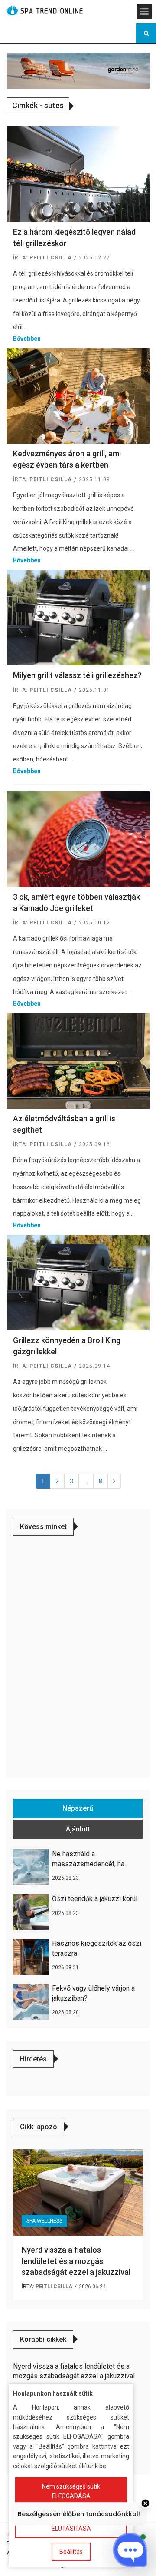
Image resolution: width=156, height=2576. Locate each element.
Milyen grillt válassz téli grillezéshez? (77, 675)
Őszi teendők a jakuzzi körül (95, 1899)
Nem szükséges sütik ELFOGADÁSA (71, 2491)
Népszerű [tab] (78, 1808)
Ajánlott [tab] (78, 1829)
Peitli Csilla (51, 258)
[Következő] (114, 1481)
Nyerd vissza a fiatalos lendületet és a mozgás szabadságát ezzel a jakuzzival (76, 2261)
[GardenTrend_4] (78, 70)
